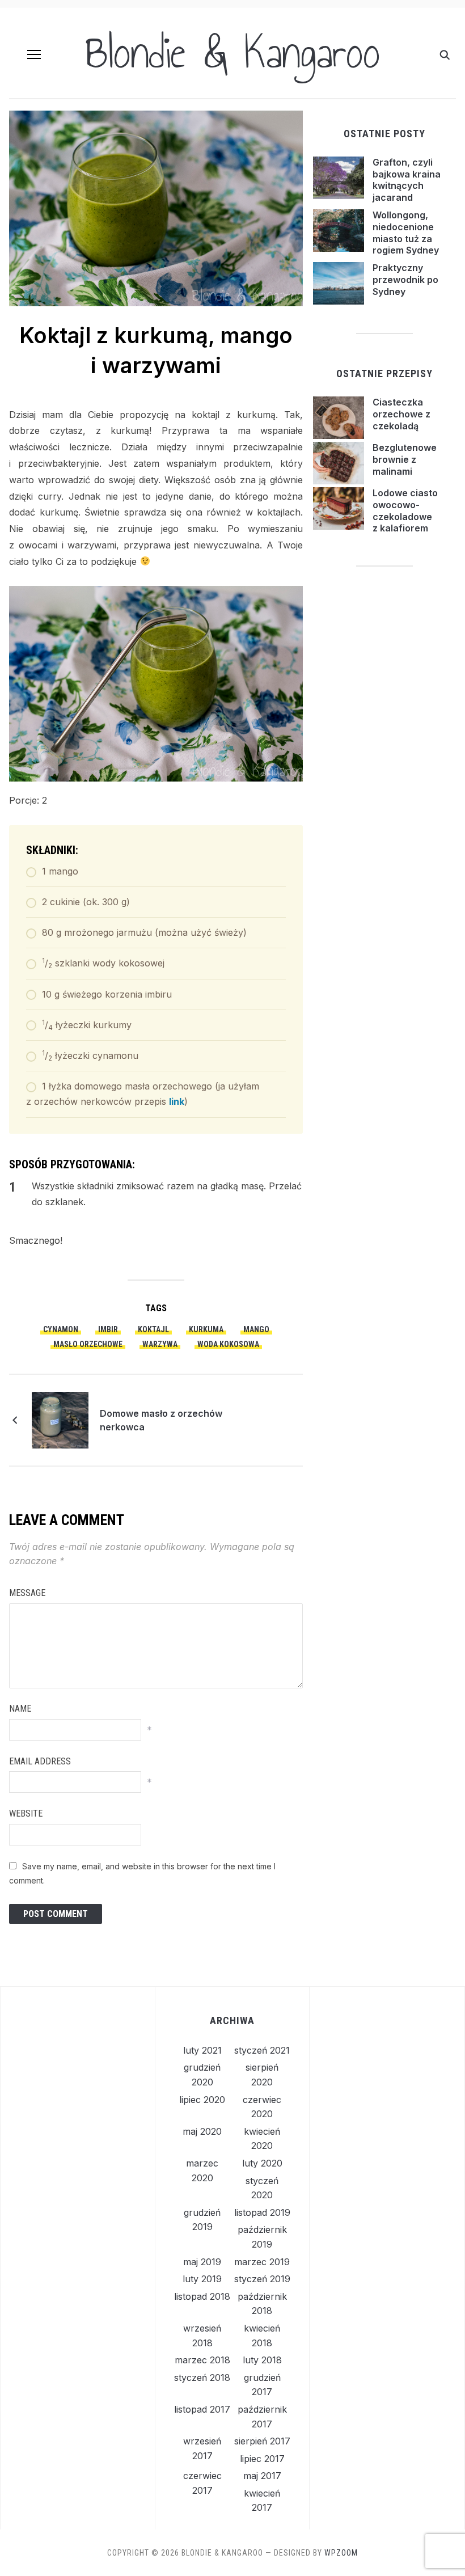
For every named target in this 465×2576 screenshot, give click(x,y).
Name (20, 1709)
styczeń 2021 (262, 2050)
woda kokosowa (228, 1344)
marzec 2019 (262, 2262)
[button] (34, 54)
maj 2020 (202, 2131)
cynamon (61, 1329)
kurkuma (206, 1329)
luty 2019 (202, 2279)
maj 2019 (202, 2262)
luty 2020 (262, 2163)
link (177, 1101)
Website (26, 1813)
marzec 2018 (202, 2360)
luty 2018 (262, 2360)
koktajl (153, 1329)
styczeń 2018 (202, 2377)
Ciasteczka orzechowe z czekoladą (401, 414)
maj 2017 (262, 2476)
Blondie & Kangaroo (232, 53)
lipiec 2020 (202, 2100)
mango (256, 1329)
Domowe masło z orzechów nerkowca (161, 1420)
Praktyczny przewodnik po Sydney (405, 280)
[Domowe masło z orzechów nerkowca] (60, 1420)
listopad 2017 (202, 2409)
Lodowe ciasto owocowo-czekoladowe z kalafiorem (405, 510)
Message (27, 1593)
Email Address (40, 1761)
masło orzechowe (88, 1344)
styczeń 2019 (262, 2279)
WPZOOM (341, 2553)
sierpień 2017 (262, 2441)
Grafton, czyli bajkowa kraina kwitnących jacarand (407, 180)
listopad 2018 (202, 2296)
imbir (108, 1329)
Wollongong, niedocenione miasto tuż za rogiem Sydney (406, 233)
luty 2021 (202, 2050)
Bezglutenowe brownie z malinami (405, 459)
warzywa (160, 1344)
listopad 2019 (262, 2212)
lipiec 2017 (262, 2459)
